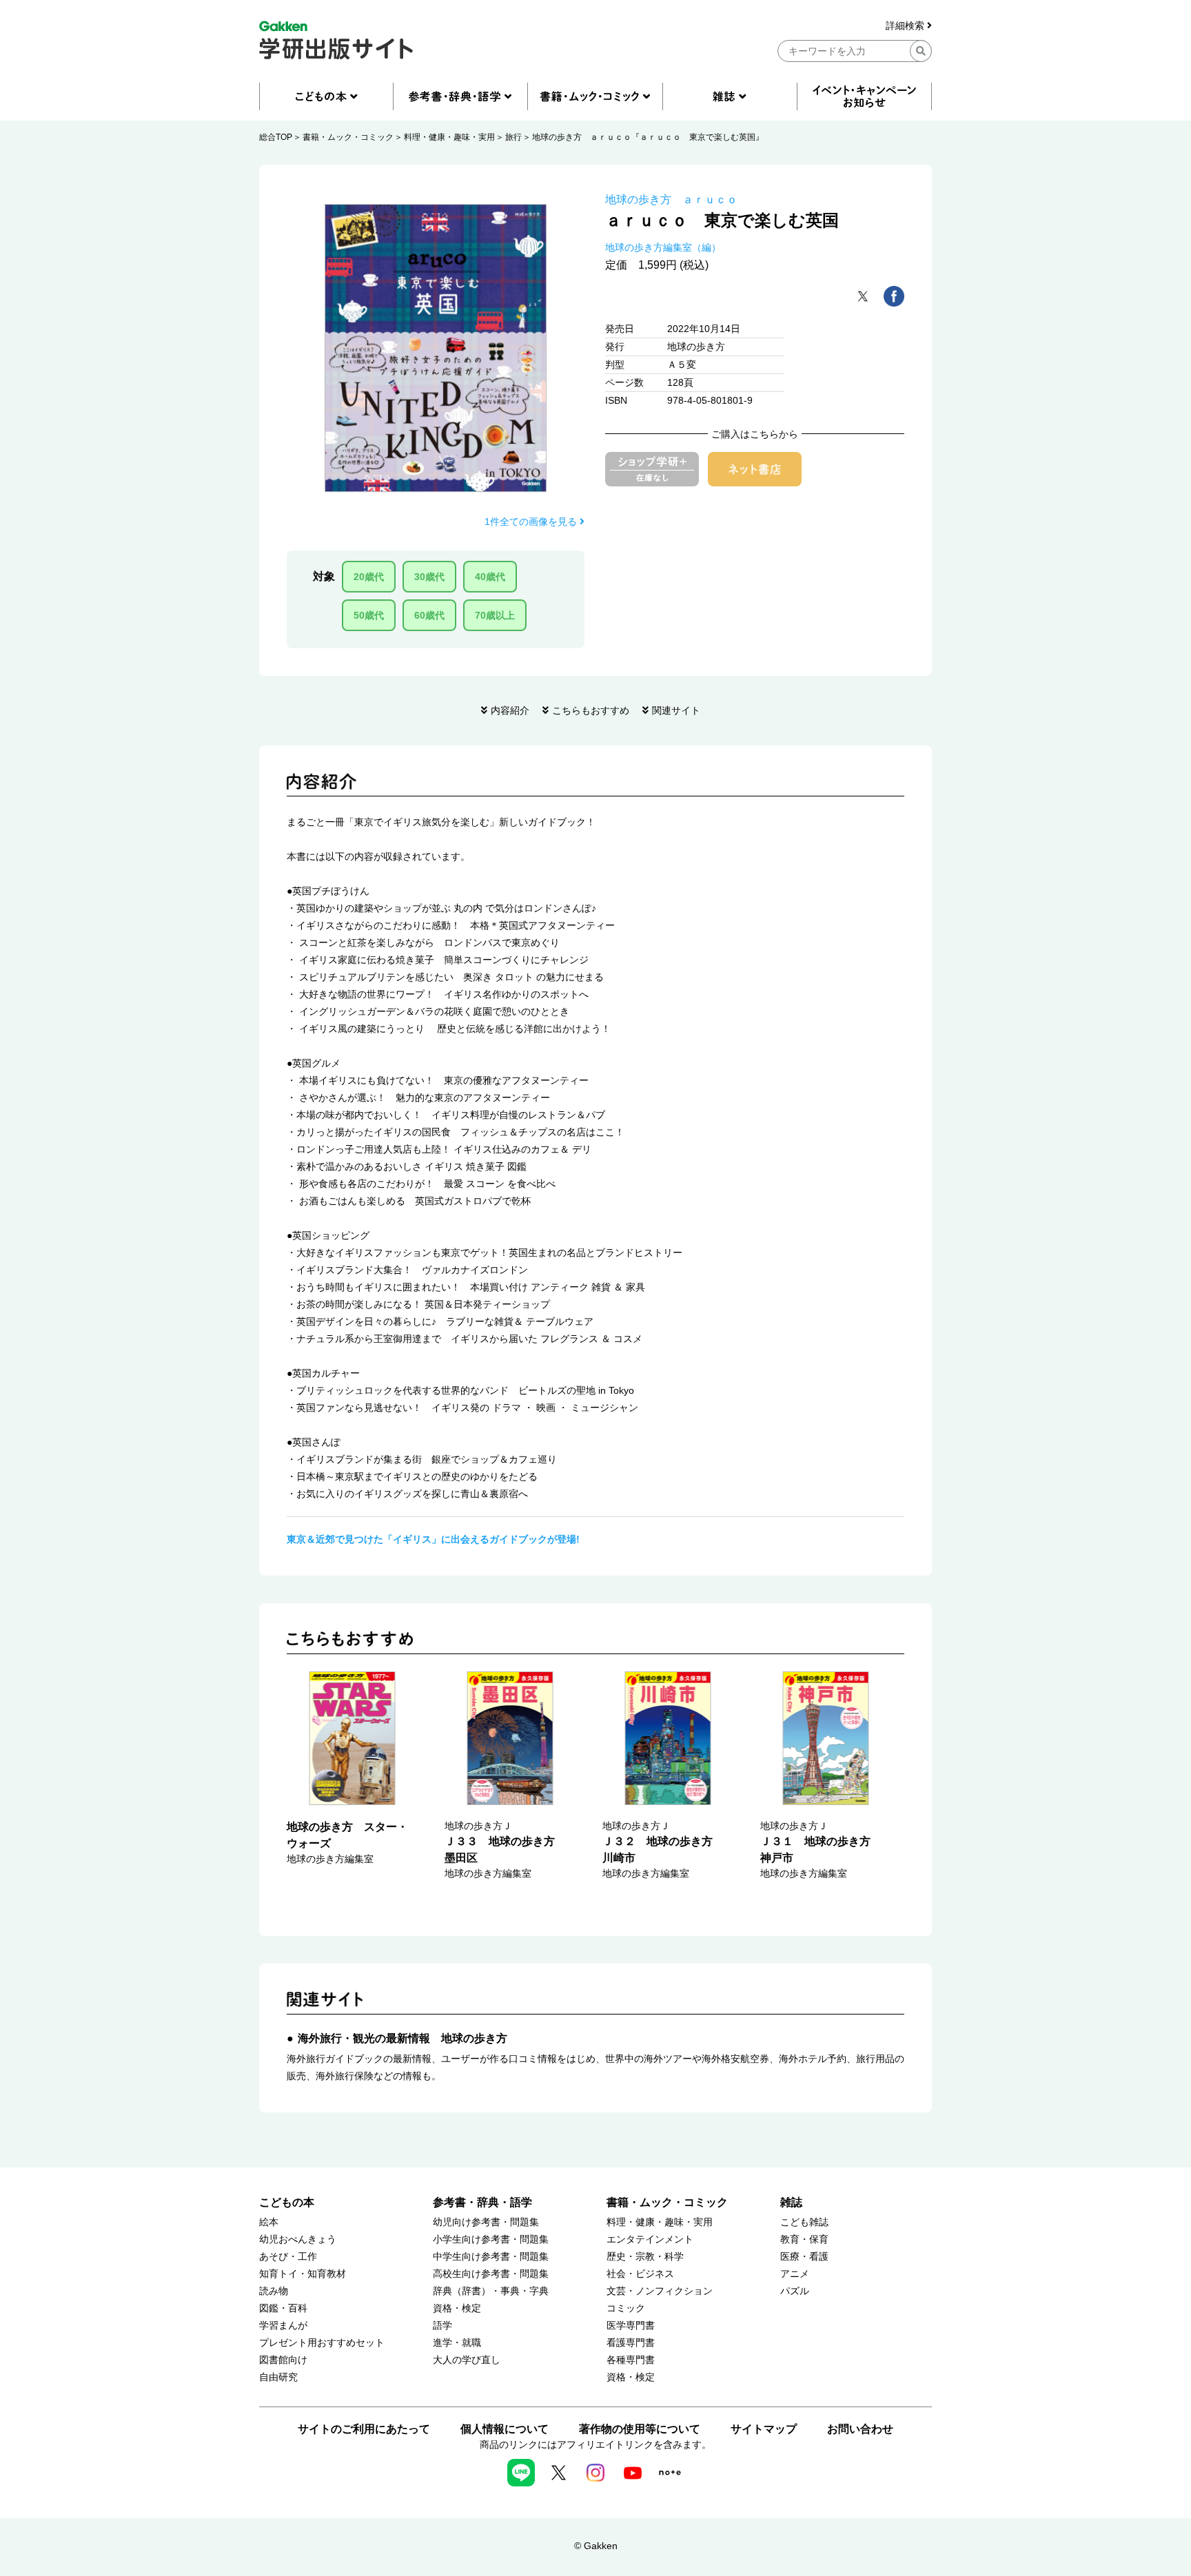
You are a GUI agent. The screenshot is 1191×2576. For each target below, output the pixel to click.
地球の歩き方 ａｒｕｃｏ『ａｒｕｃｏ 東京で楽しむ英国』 (648, 137)
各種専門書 (631, 2360)
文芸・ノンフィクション (660, 2291)
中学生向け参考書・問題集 (491, 2257)
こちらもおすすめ (591, 710)
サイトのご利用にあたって (364, 2429)
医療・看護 (804, 2257)
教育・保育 (804, 2239)
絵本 (269, 2222)
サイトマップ (764, 2429)
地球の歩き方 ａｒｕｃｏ (671, 199)
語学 (442, 2326)
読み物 (274, 2291)
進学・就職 (457, 2343)
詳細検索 (906, 26)
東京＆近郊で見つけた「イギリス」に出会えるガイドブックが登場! (433, 1539)
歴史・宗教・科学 (645, 2257)
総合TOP (276, 137)
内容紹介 (510, 710)
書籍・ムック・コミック (348, 137)
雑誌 (791, 2202)
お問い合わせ (860, 2429)
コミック (626, 2308)
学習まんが (283, 2326)
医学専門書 (631, 2326)
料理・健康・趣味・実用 (449, 137)
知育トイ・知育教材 (303, 2274)
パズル (795, 2291)
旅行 (513, 137)
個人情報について (505, 2429)
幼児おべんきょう (298, 2239)
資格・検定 (457, 2308)
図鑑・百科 (283, 2308)
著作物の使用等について (640, 2429)
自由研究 (278, 2377)
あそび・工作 (288, 2257)
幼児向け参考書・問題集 (486, 2222)
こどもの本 (287, 2202)
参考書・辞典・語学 (482, 2202)
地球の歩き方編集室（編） (663, 247)
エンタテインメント (650, 2239)
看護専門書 (631, 2343)
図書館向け (283, 2360)
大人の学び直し (467, 2360)
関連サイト (676, 710)
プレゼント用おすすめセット (322, 2343)
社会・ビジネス (640, 2274)
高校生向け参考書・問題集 (491, 2274)
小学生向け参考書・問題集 (491, 2239)
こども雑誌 (804, 2222)
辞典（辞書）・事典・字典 (491, 2291)
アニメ (795, 2274)
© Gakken (596, 2546)
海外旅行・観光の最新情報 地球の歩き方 (403, 2038)
